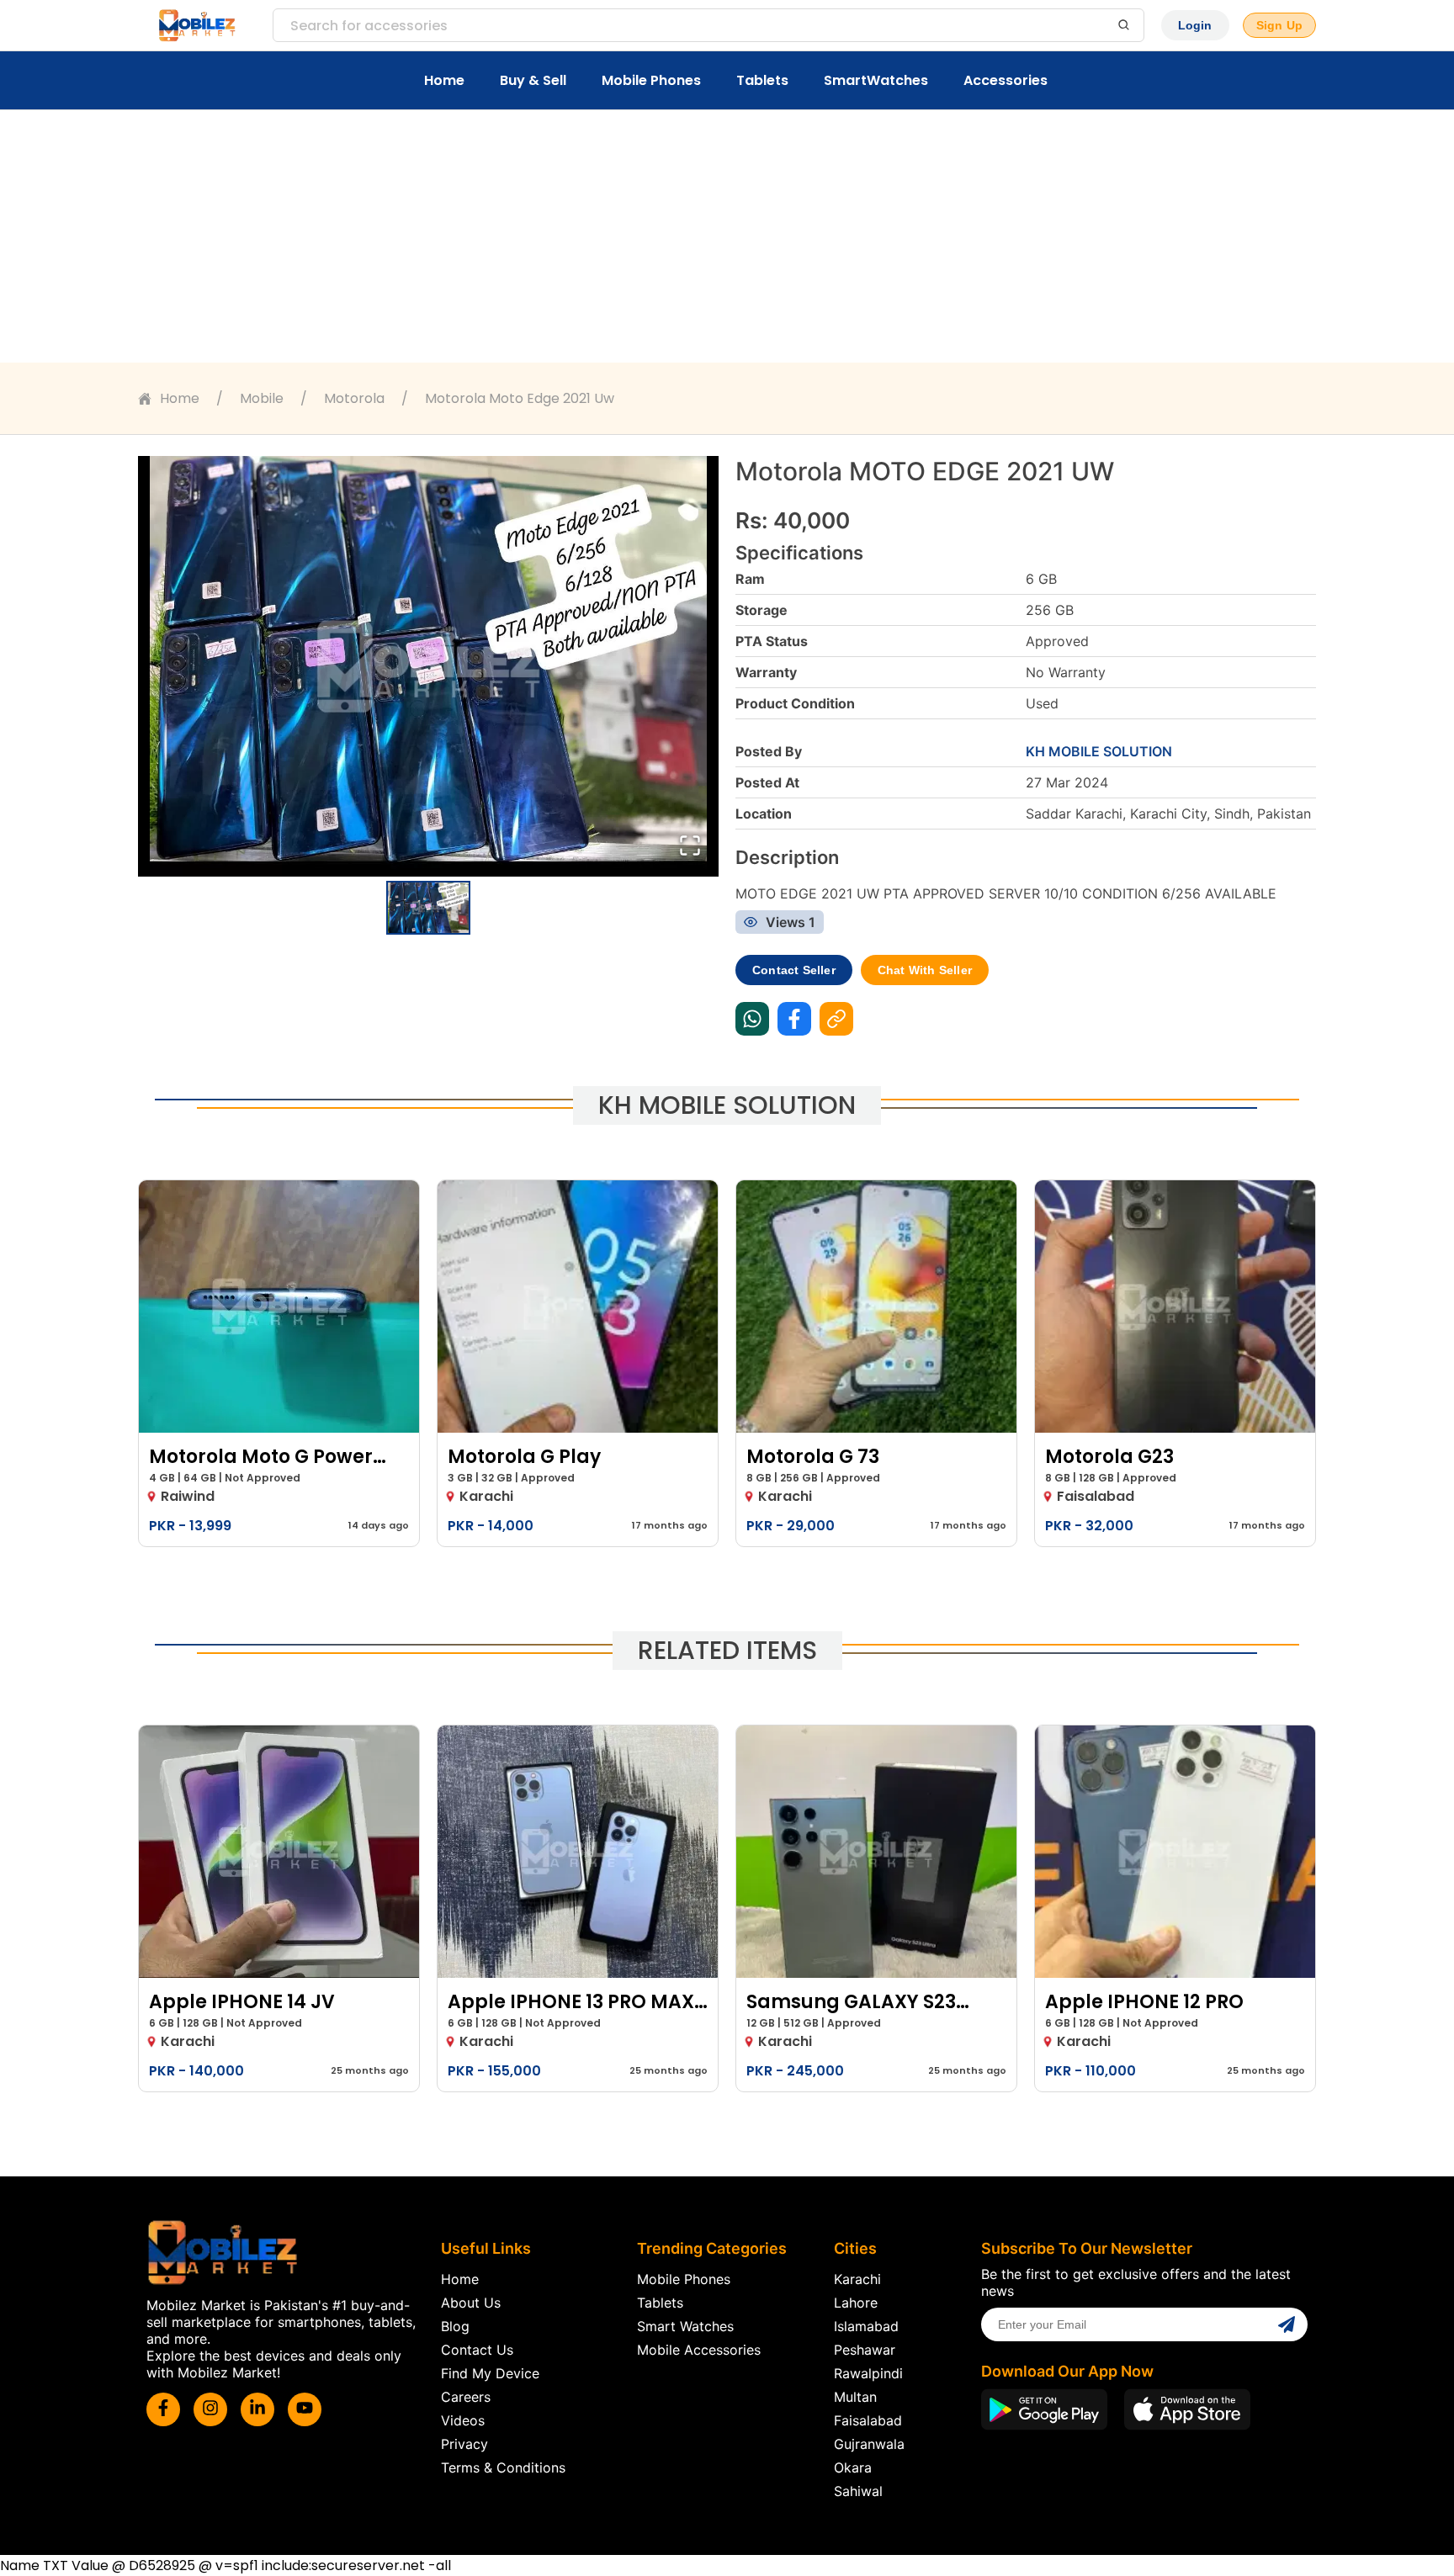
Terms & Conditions (503, 2467)
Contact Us (477, 2350)
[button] (428, 666)
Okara (853, 2467)
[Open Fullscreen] (690, 847)
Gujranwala (869, 2444)
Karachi (857, 2279)
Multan (855, 2397)
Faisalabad (868, 2420)
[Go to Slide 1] (428, 908)
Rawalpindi (868, 2373)
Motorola (354, 398)
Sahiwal (858, 2491)
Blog (455, 2326)
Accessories (1006, 80)
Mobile (262, 398)
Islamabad (866, 2326)
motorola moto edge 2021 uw (520, 398)
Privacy (464, 2444)
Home (444, 80)
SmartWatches (876, 80)
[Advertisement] (727, 236)
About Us (471, 2303)
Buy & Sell (533, 80)
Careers (466, 2397)
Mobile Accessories (699, 2350)
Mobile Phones (651, 80)
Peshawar (865, 2350)
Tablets (762, 80)
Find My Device (490, 2373)
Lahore (856, 2303)
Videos (463, 2420)
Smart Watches (685, 2326)
